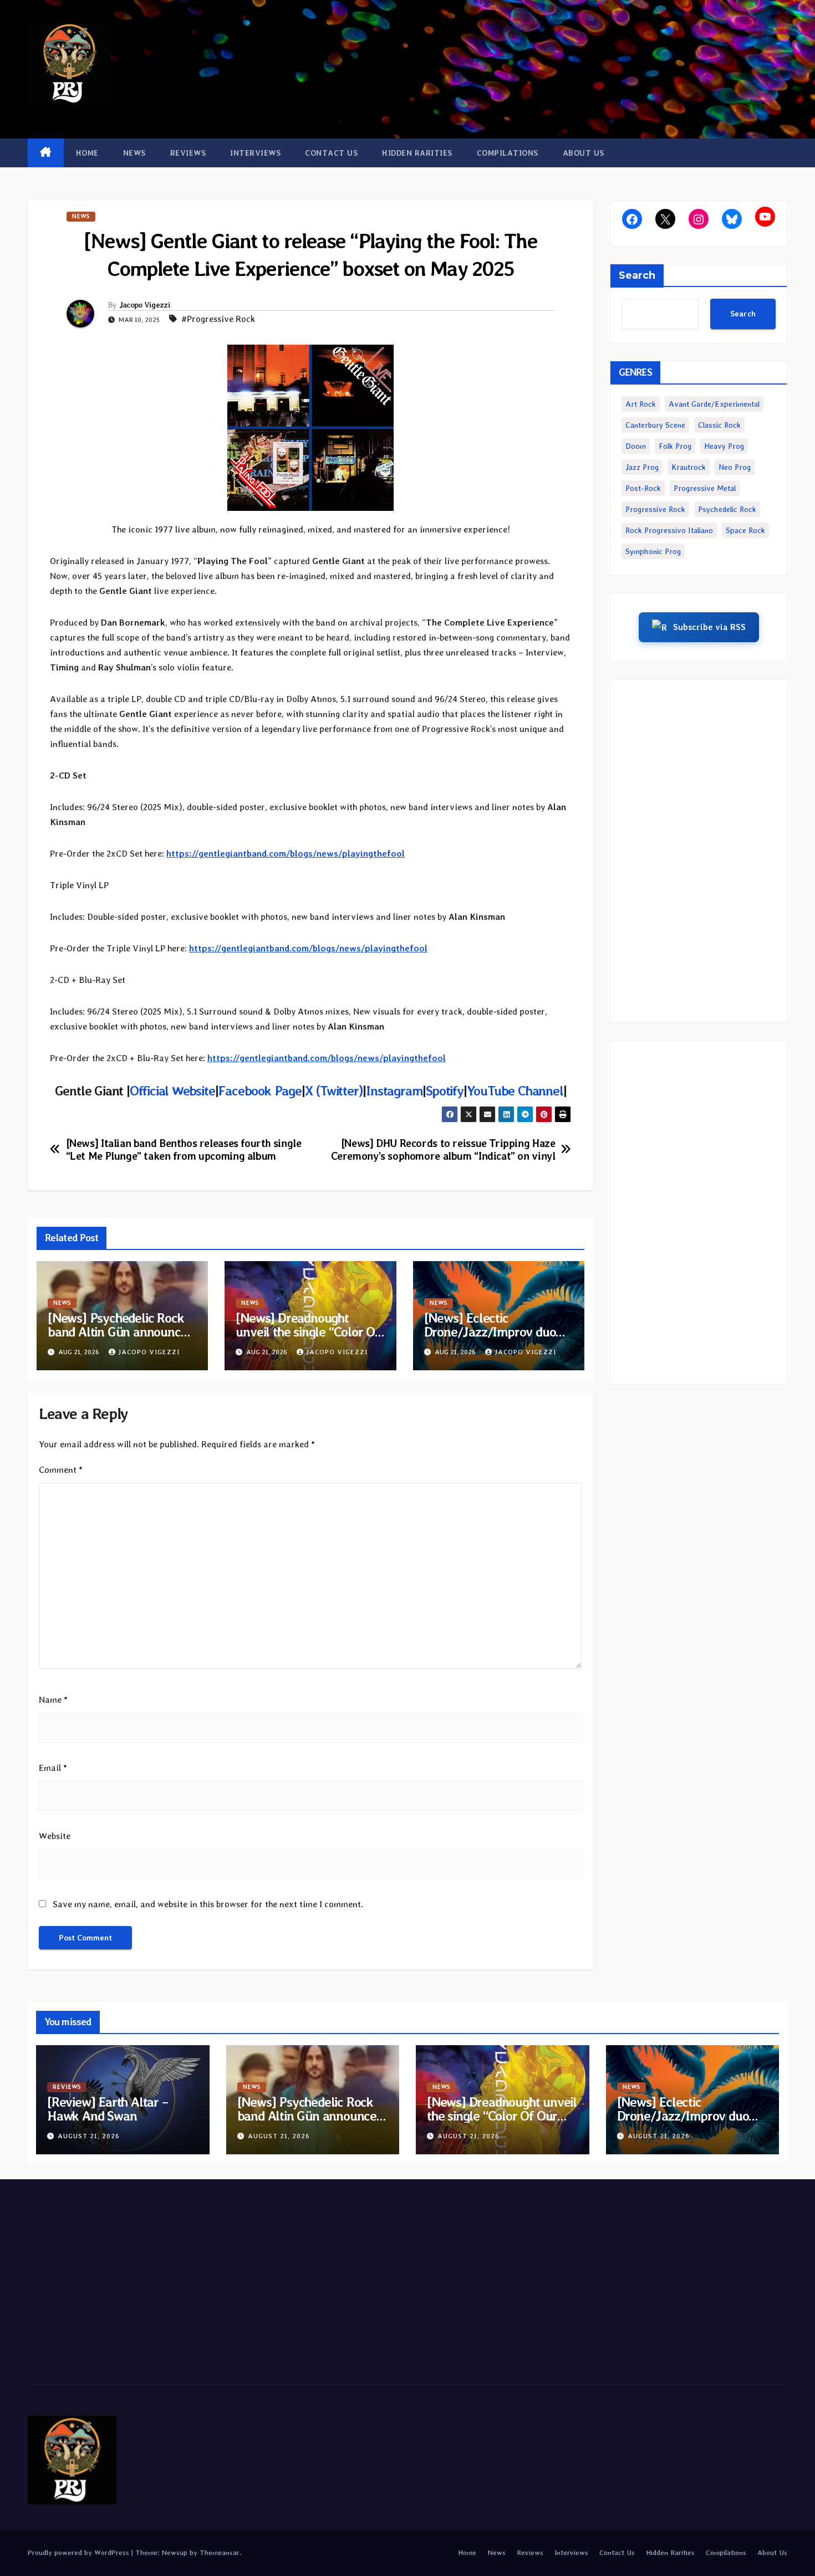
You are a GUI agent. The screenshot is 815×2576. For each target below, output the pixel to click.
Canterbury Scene (655, 425)
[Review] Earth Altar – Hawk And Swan (108, 2109)
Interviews (255, 153)
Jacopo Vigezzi (145, 305)
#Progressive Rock (218, 319)
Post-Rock (643, 488)
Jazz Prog (642, 467)
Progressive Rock (655, 509)
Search (637, 275)
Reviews (188, 153)
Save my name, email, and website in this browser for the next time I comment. (208, 1904)
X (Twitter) (334, 1091)
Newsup (174, 2552)
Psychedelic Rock (727, 509)
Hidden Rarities (417, 153)
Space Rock (745, 530)
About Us (584, 153)
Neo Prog (735, 467)
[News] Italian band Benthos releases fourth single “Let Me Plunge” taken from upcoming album (184, 1150)
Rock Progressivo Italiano (669, 530)
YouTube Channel (515, 1091)
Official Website (172, 1091)
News (134, 153)
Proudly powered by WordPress (80, 2552)
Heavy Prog (724, 446)
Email (53, 1768)
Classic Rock (719, 425)
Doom (636, 446)
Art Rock (641, 404)
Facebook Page (259, 1091)
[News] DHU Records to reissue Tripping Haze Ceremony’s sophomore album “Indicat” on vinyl (443, 1150)
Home (87, 153)
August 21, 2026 (89, 2136)
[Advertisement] (699, 851)
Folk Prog (675, 446)
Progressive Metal (705, 488)
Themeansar (220, 2552)
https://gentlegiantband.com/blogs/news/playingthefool (286, 854)
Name (53, 1700)
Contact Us (331, 153)
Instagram (394, 1091)
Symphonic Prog (653, 551)
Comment (61, 1470)
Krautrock (689, 467)
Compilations (508, 153)
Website (55, 1836)
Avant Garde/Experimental (714, 404)
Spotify (445, 1091)
